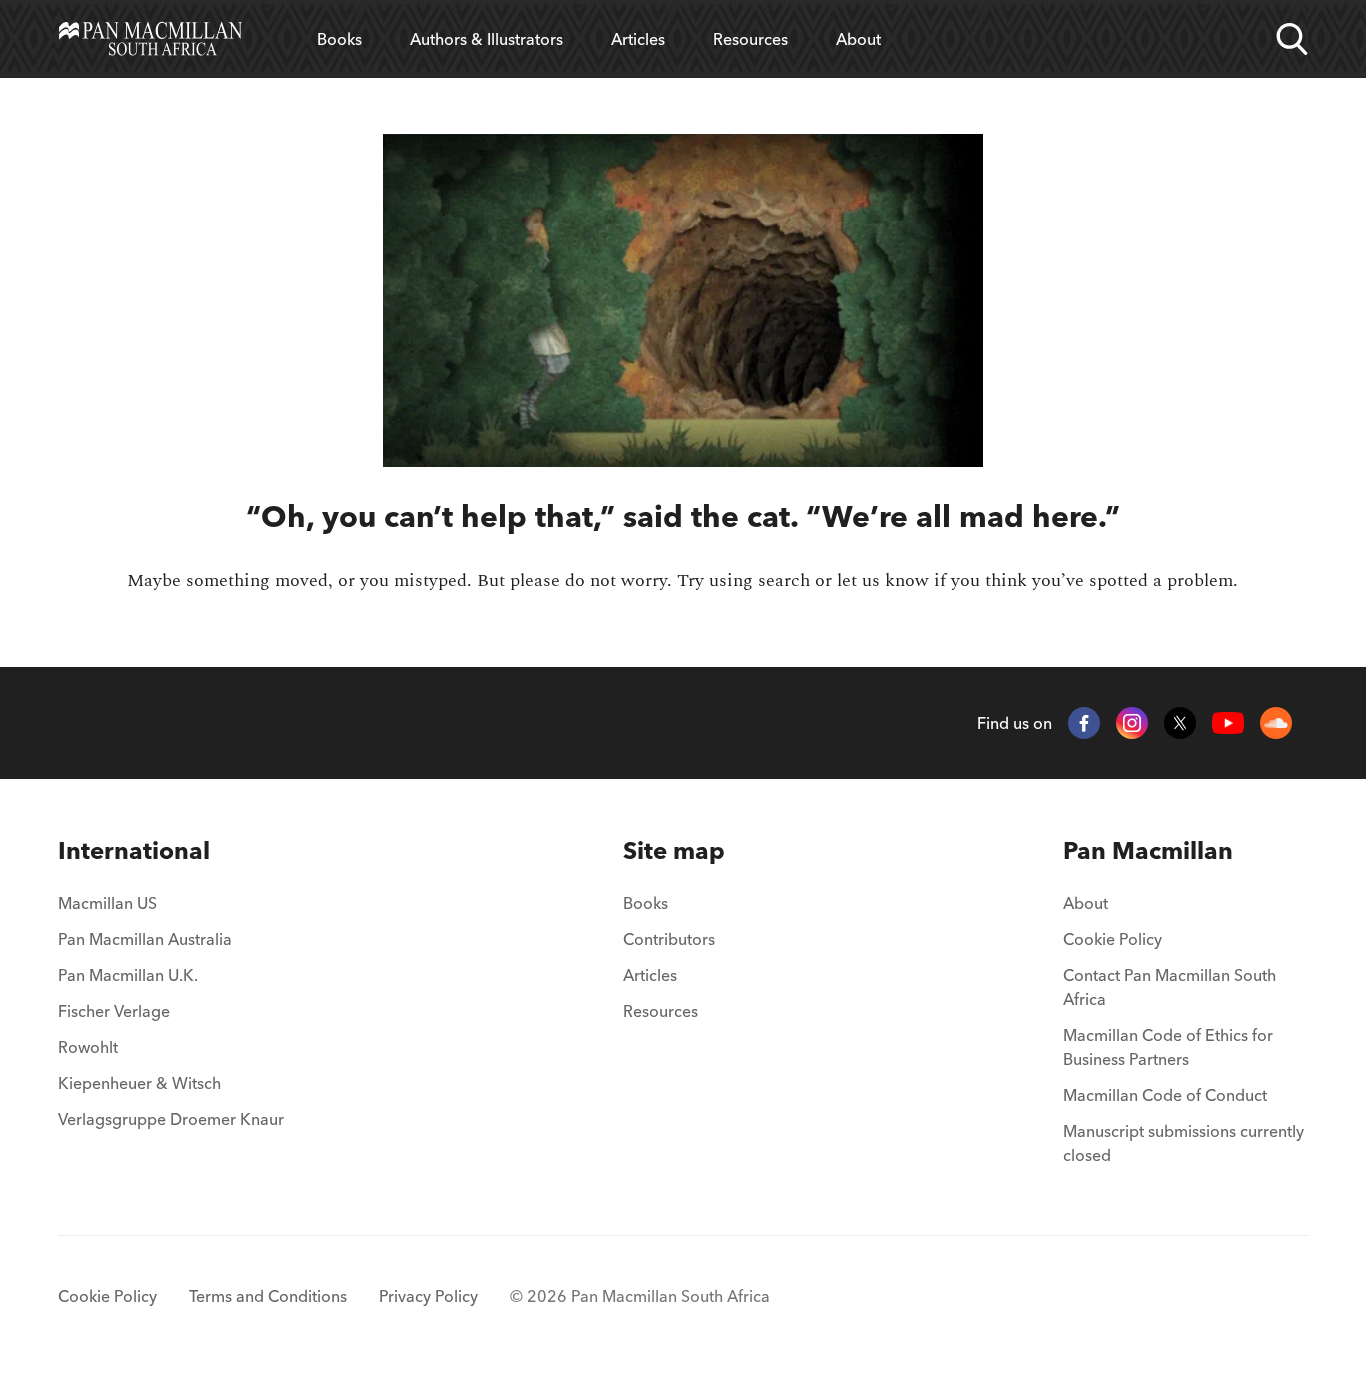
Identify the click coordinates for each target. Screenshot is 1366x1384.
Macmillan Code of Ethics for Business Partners (1168, 1047)
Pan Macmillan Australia (145, 939)
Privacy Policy (428, 1296)
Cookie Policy (1112, 939)
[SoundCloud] (1276, 723)
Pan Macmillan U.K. (128, 975)
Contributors (669, 939)
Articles (638, 39)
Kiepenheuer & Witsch (139, 1083)
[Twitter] (1180, 723)
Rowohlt (88, 1047)
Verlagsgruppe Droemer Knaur (171, 1119)
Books (339, 39)
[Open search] (1292, 39)
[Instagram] (1132, 723)
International (134, 850)
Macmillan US (107, 903)
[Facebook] (1084, 723)
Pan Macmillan (1148, 850)
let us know (883, 580)
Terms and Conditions (268, 1296)
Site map (674, 850)
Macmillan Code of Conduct (1165, 1095)
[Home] (150, 39)
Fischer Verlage (114, 1011)
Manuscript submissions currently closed (1183, 1143)
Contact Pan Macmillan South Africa (1169, 987)
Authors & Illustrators (486, 39)
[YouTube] (1228, 723)
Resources (750, 39)
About (858, 39)
